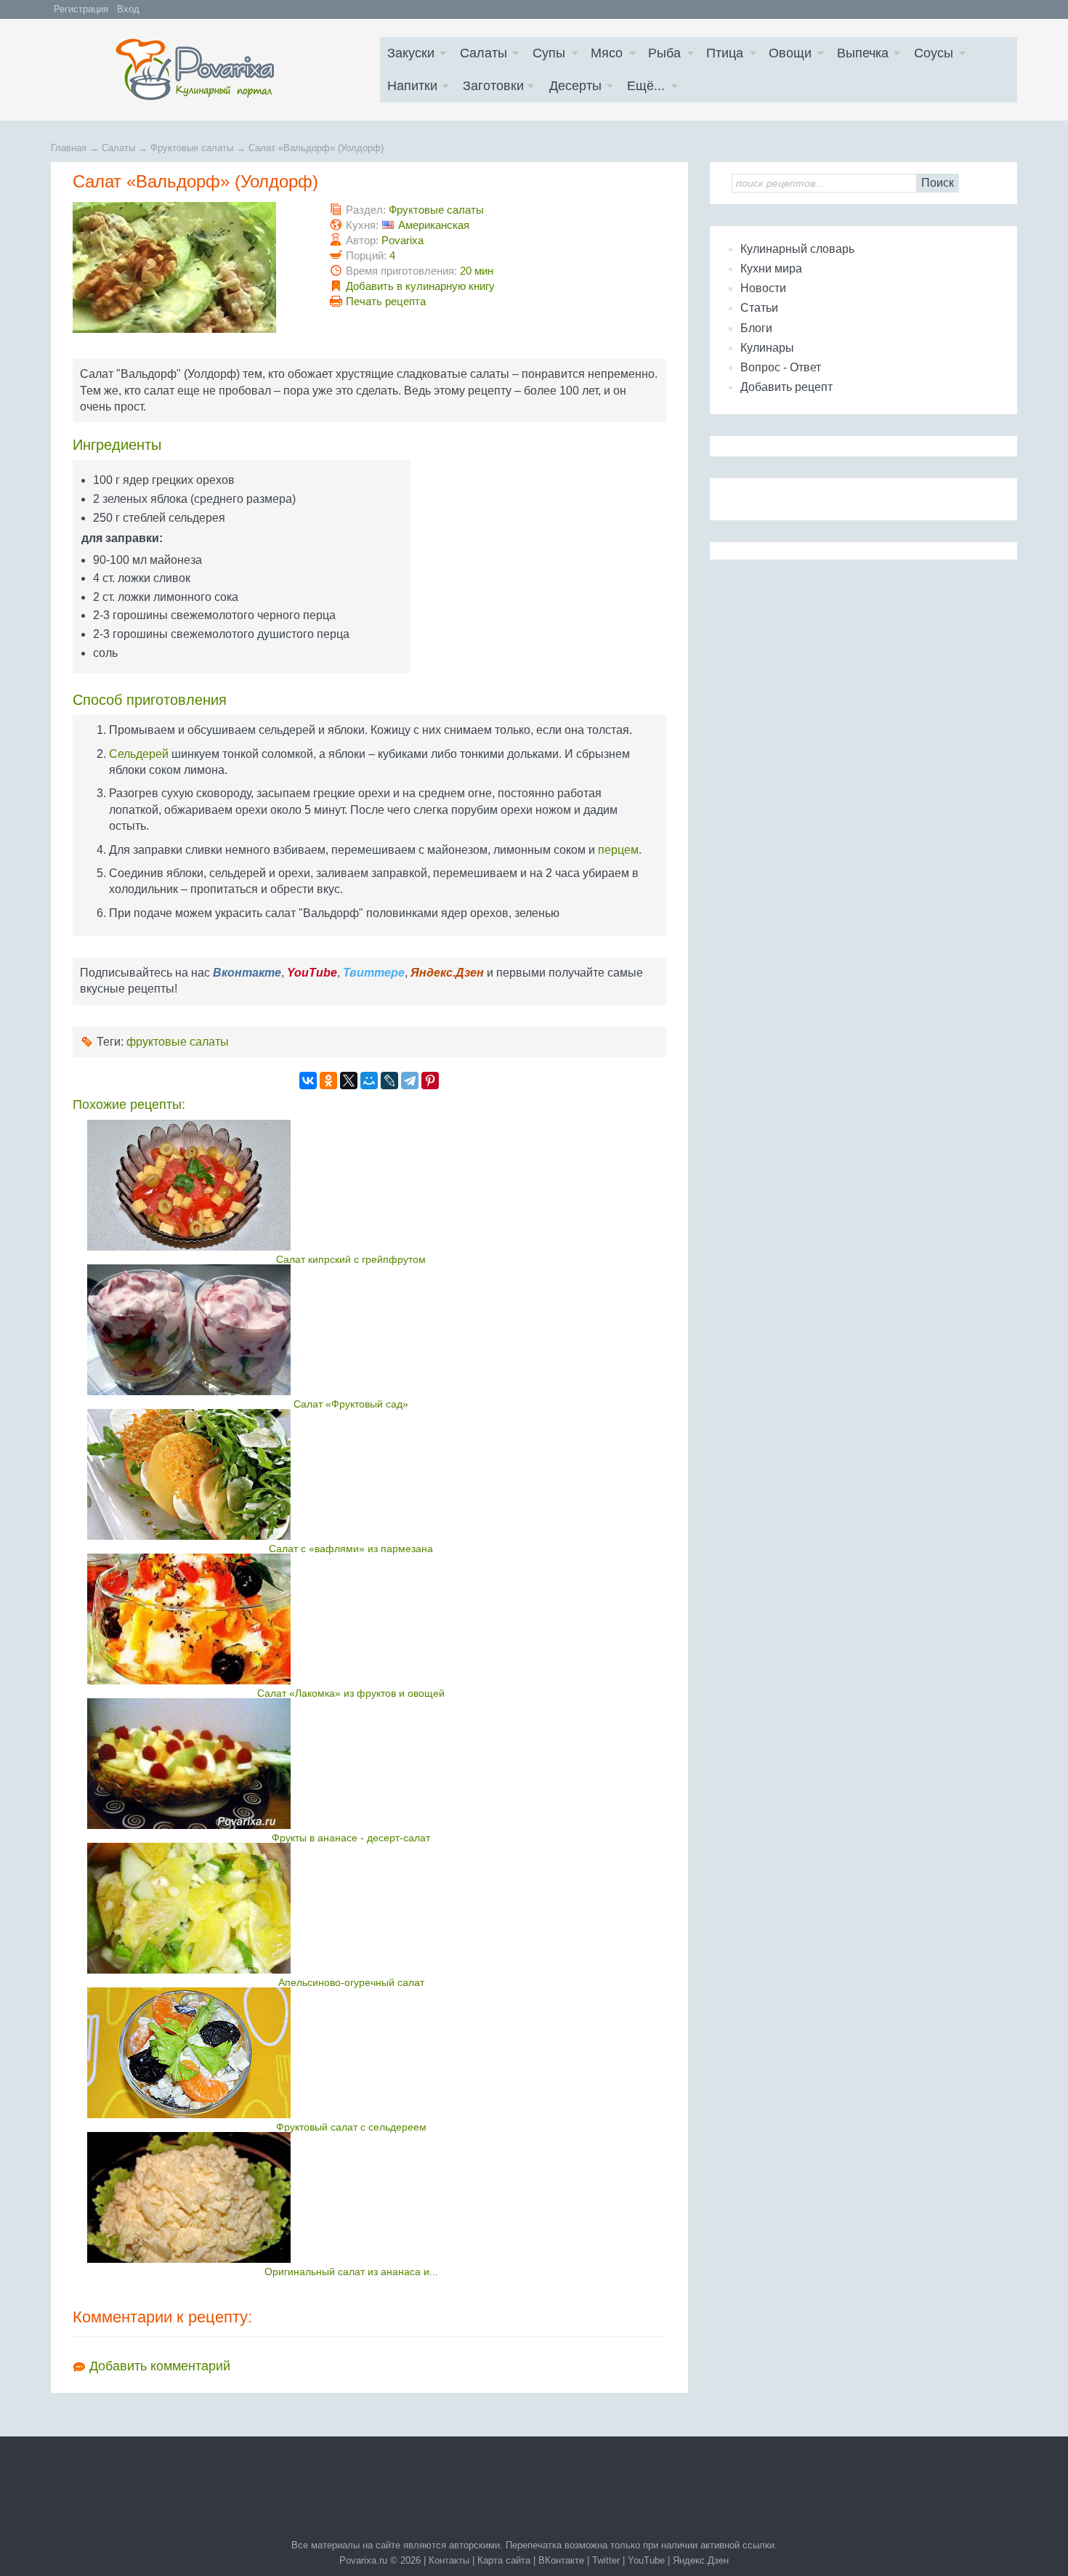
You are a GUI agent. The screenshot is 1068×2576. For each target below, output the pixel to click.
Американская (434, 225)
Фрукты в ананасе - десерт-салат (351, 1838)
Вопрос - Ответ (781, 367)
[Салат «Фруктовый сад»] (351, 1330)
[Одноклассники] (328, 1081)
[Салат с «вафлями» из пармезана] (351, 1474)
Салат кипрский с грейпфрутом (351, 1259)
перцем (618, 850)
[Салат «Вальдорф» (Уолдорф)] (174, 329)
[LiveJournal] (389, 1081)
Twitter (606, 2560)
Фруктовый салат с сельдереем (351, 2127)
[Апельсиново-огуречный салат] (351, 1908)
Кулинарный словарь (797, 249)
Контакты (449, 2560)
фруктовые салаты (178, 1042)
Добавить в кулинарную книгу (420, 286)
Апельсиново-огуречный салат (351, 1982)
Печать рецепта (386, 301)
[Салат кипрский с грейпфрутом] (351, 1185)
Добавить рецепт (786, 387)
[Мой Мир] (369, 1081)
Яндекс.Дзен (701, 2560)
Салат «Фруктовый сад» (351, 1404)
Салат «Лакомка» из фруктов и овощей (351, 1693)
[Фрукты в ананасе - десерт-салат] (351, 1764)
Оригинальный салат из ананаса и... (351, 2272)
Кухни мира (771, 268)
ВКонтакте (561, 2560)
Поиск (938, 183)
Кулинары (767, 348)
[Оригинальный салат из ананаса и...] (351, 2197)
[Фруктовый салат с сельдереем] (351, 2053)
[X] (349, 1081)
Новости (763, 288)
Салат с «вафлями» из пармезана (351, 1549)
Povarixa (402, 240)
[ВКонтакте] (308, 1081)
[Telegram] (410, 1081)
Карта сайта (504, 2560)
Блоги (756, 328)
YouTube (646, 2560)
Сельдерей (139, 754)
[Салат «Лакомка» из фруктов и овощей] (351, 1619)
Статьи (759, 308)
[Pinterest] (430, 1081)
